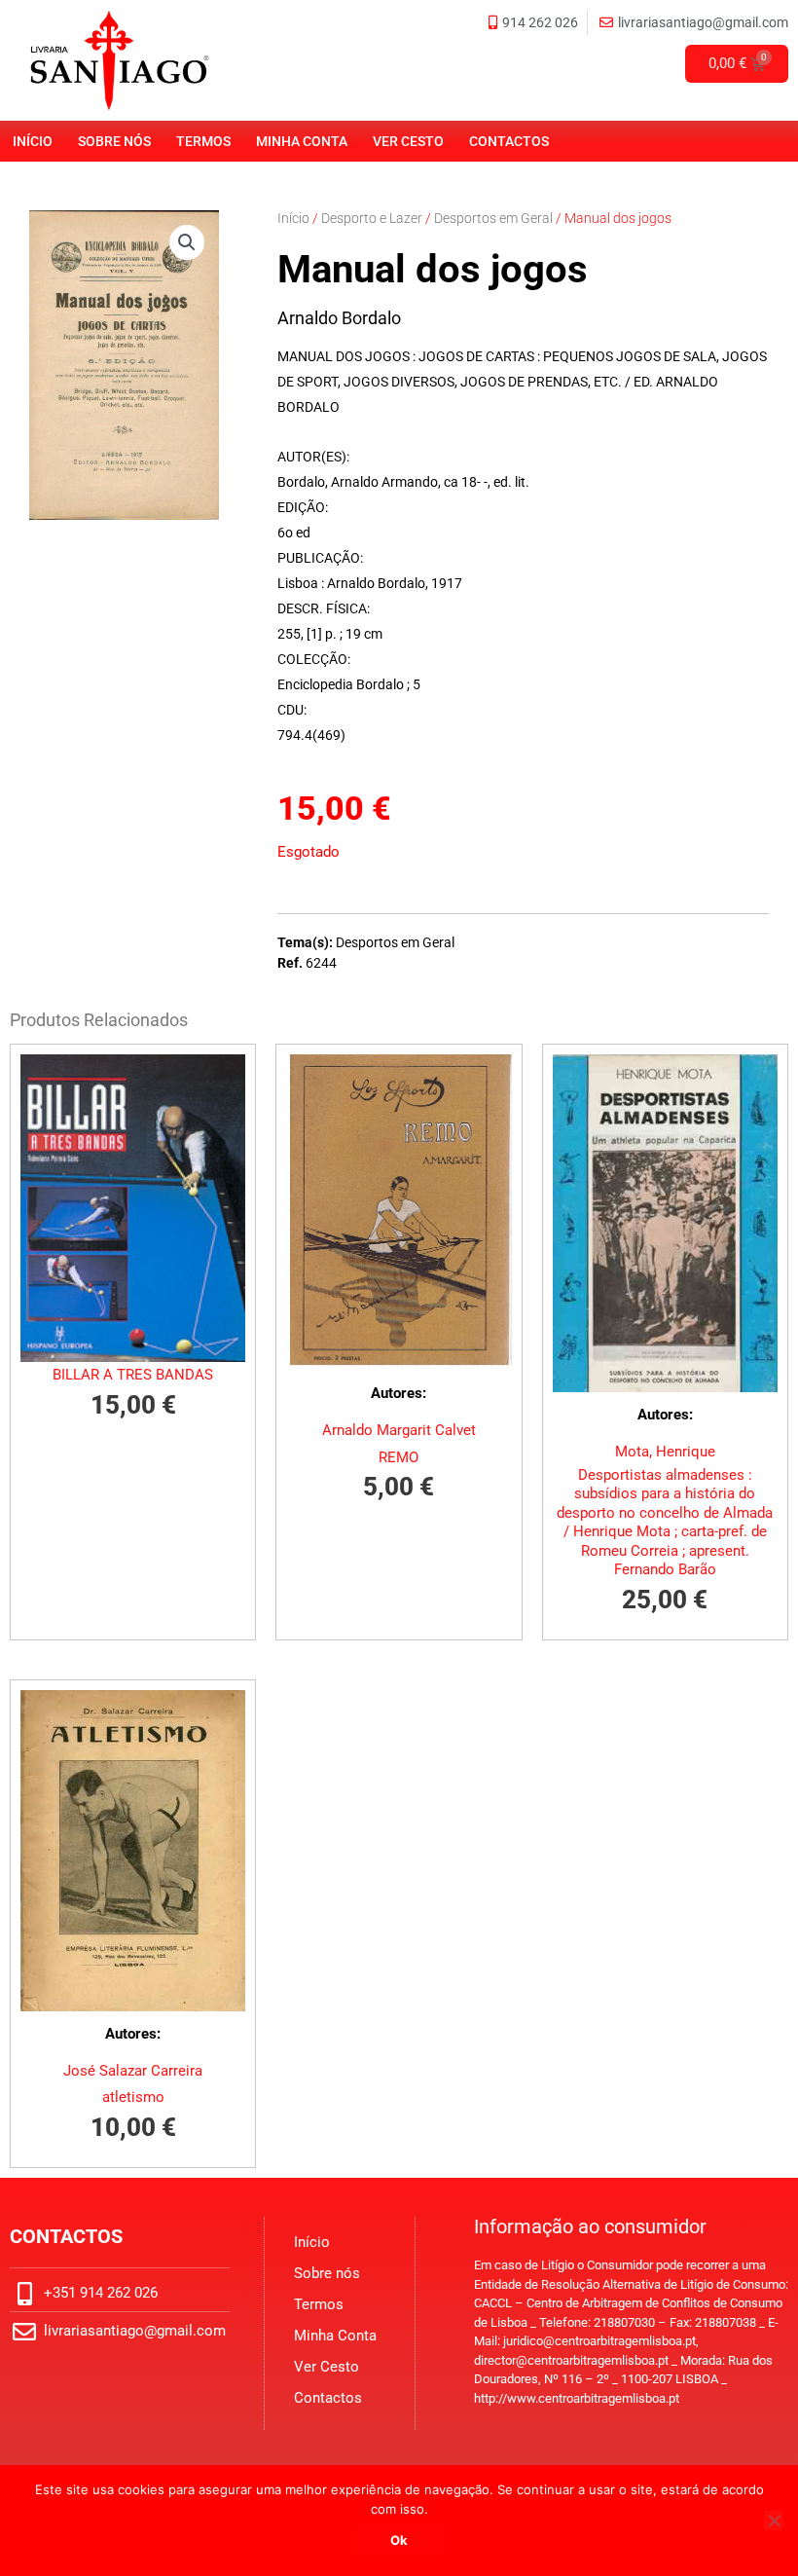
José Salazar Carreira (133, 2071)
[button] (187, 242)
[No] (774, 2521)
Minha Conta (302, 141)
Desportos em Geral (493, 218)
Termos (203, 141)
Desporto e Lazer (372, 218)
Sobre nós (114, 141)
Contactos (509, 141)
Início (33, 141)
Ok (399, 2540)
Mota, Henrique (665, 1452)
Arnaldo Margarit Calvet (399, 1430)
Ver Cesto (408, 141)
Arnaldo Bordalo (339, 318)
